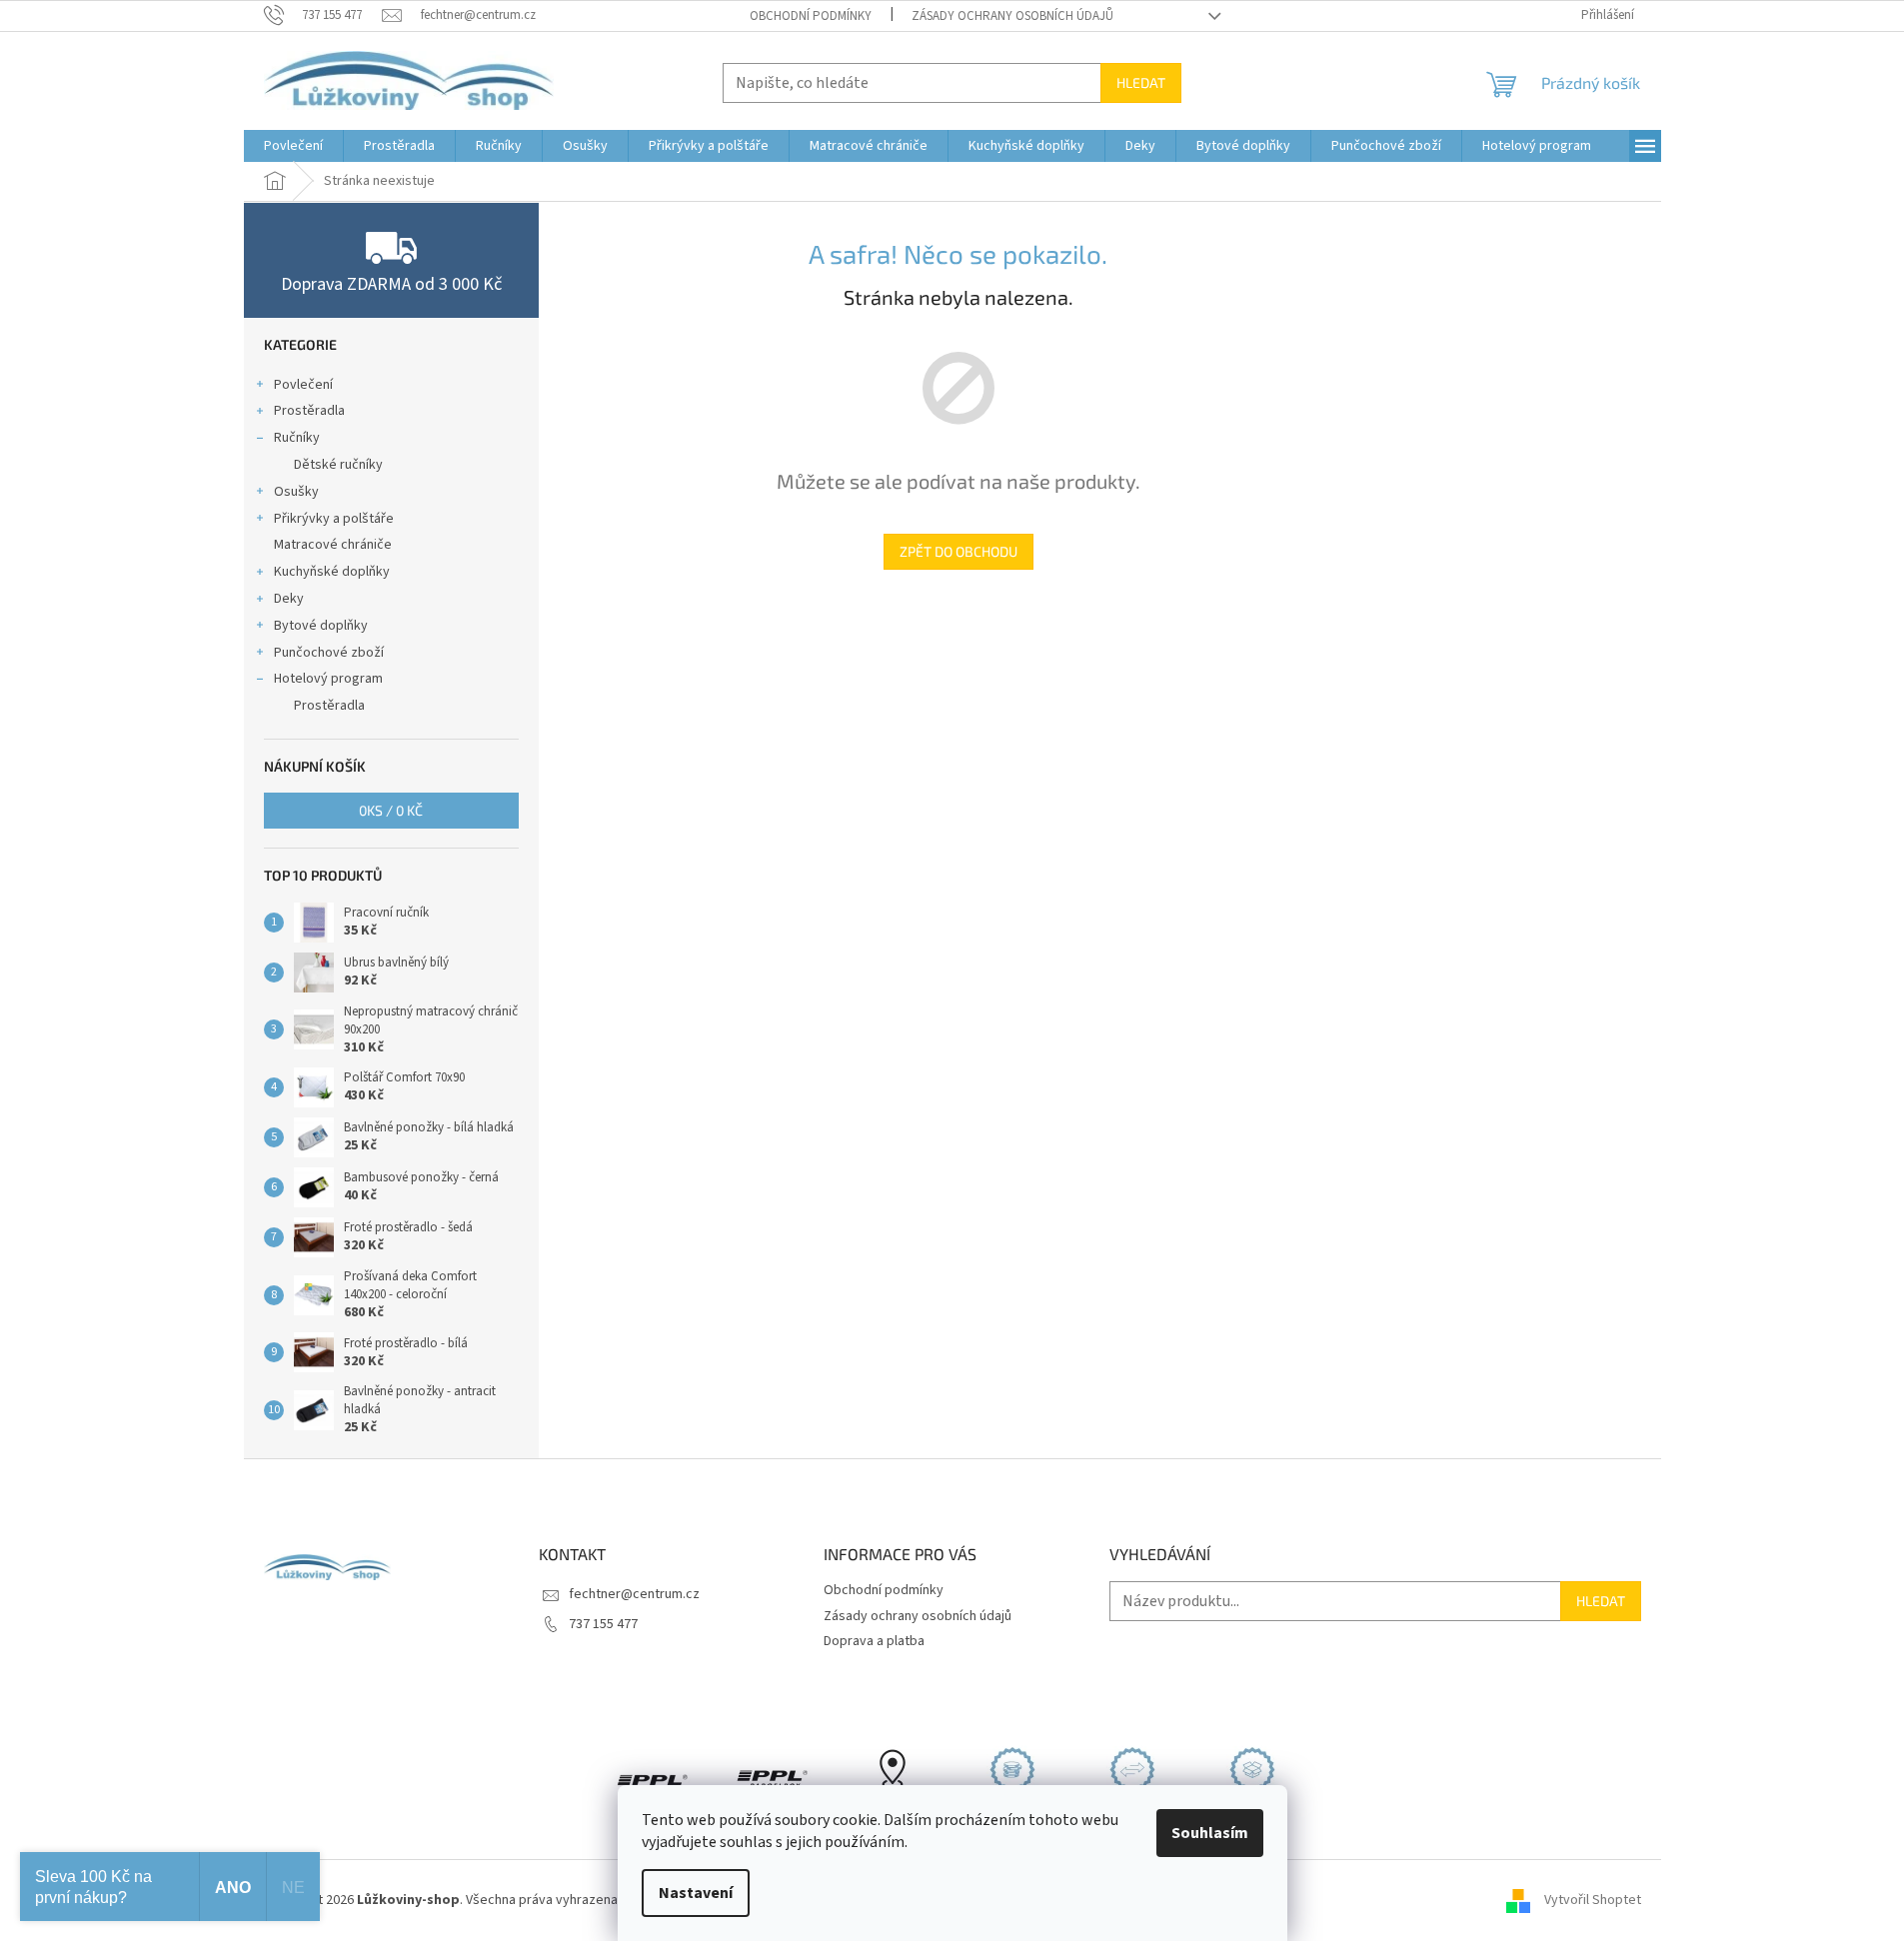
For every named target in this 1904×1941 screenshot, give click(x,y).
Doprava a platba (874, 1641)
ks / (391, 810)
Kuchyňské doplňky (332, 572)
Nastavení (696, 1893)
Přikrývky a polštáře (334, 519)
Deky (289, 599)
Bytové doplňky (321, 626)
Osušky (296, 492)
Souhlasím (1210, 1833)
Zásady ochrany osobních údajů (1012, 16)
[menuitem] (293, 146)
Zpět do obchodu (958, 551)
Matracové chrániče (333, 545)
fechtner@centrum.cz (634, 1594)
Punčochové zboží (329, 653)
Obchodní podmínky (811, 16)
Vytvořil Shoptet (1593, 1900)
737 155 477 (603, 1624)
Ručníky (297, 438)
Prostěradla (309, 411)
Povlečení (303, 385)
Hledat (1141, 82)
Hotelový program (328, 679)
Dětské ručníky (338, 465)
